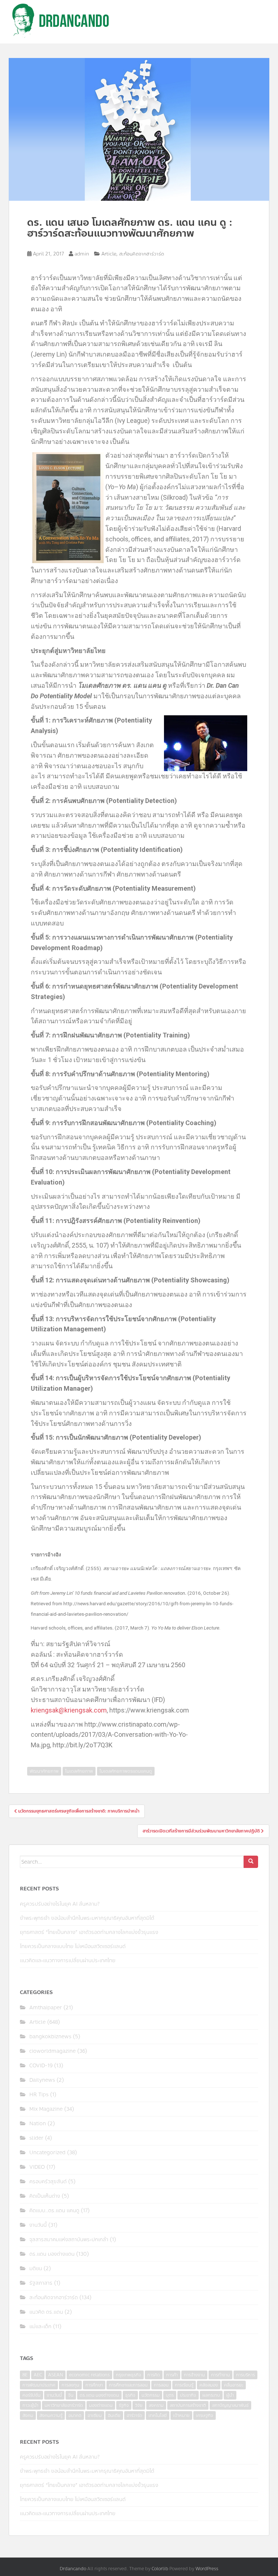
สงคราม (156, 2405)
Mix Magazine (46, 2109)
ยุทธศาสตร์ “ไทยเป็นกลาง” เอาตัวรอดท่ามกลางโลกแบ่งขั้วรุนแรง (89, 1932)
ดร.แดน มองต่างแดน (52, 2254)
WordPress (207, 2569)
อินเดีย (114, 2415)
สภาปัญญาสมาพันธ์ (230, 2405)
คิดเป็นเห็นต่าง (45, 2196)
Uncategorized (47, 2153)
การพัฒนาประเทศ (39, 2385)
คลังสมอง (209, 2385)
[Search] (251, 1862)
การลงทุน (70, 2385)
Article (109, 254)
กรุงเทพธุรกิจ (129, 2375)
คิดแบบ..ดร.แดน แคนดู (54, 2211)
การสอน (161, 2385)
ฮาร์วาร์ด (134, 2415)
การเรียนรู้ (184, 2385)
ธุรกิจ (130, 2395)
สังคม (28, 2415)
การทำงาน (220, 2375)
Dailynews (42, 2080)
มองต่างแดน (101, 2405)
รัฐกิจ (124, 2405)
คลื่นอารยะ (234, 2385)
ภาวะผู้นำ (30, 2405)
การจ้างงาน (194, 2375)
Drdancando (73, 2569)
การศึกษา (94, 2385)
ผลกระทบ (211, 2395)
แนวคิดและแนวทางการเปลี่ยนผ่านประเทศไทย (68, 1961)
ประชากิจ (188, 2395)
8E (25, 2375)
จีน (71, 2395)
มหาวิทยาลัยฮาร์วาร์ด (64, 2405)
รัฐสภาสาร (41, 2283)
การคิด (154, 2375)
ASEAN (56, 2375)
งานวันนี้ (38, 2225)
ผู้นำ (230, 2395)
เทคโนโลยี (158, 2415)
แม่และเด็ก (40, 2327)
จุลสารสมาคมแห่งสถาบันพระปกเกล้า (69, 2240)
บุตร (170, 2395)
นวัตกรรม (151, 2395)
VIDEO (37, 2167)
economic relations (89, 2375)
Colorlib (160, 2569)
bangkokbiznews (50, 2037)
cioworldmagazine (52, 2051)
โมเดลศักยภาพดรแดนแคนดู (126, 1771)
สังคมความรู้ (51, 2415)
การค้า (172, 2375)
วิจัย (139, 2405)
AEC (38, 2375)
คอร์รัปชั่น (31, 2395)
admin (82, 254)
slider (36, 2138)
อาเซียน (95, 2415)
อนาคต (75, 2415)
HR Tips (39, 2095)
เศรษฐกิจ (205, 2415)
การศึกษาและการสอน (128, 2385)
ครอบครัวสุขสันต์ (48, 2182)
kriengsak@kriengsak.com (69, 1710)
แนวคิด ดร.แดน (46, 2312)
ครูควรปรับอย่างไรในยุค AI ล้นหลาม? (60, 1904)
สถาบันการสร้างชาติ (188, 2405)
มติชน (36, 2269)
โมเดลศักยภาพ (79, 1771)
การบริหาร (245, 2375)
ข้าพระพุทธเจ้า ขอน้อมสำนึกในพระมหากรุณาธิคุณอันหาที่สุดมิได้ (87, 1918)
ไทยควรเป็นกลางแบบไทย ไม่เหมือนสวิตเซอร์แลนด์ (73, 1946)
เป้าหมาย (181, 2415)
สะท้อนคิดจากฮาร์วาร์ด (142, 254)
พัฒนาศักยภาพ (44, 1771)
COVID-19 (41, 2066)
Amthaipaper (46, 2008)
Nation (38, 2124)
